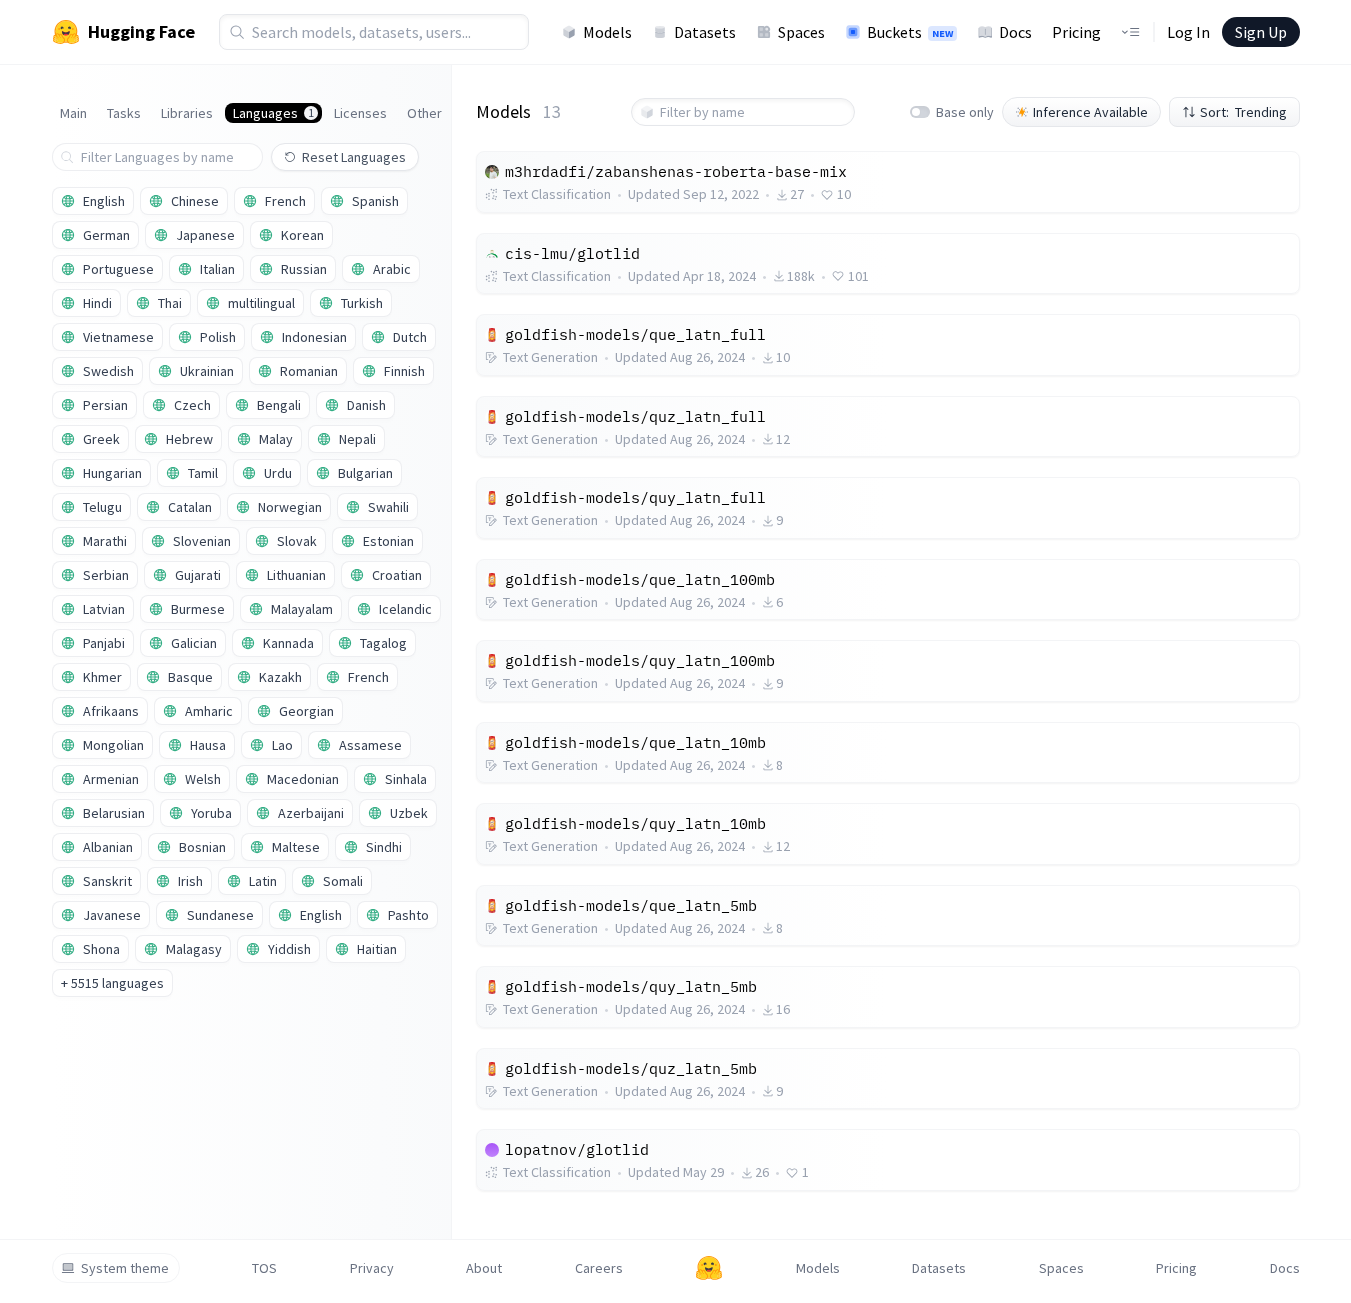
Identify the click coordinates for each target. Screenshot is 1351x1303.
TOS (264, 1268)
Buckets (910, 32)
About (484, 1268)
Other (424, 113)
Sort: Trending (1243, 112)
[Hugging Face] (709, 1268)
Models (607, 32)
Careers (599, 1268)
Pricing (1076, 32)
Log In (1188, 32)
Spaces (801, 32)
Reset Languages (354, 157)
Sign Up (1261, 32)
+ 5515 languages (112, 983)
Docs (1015, 32)
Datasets (705, 32)
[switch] (920, 112)
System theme (125, 1268)
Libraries (187, 113)
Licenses (360, 113)
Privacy (372, 1268)
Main (73, 113)
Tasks (124, 113)
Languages (273, 113)
